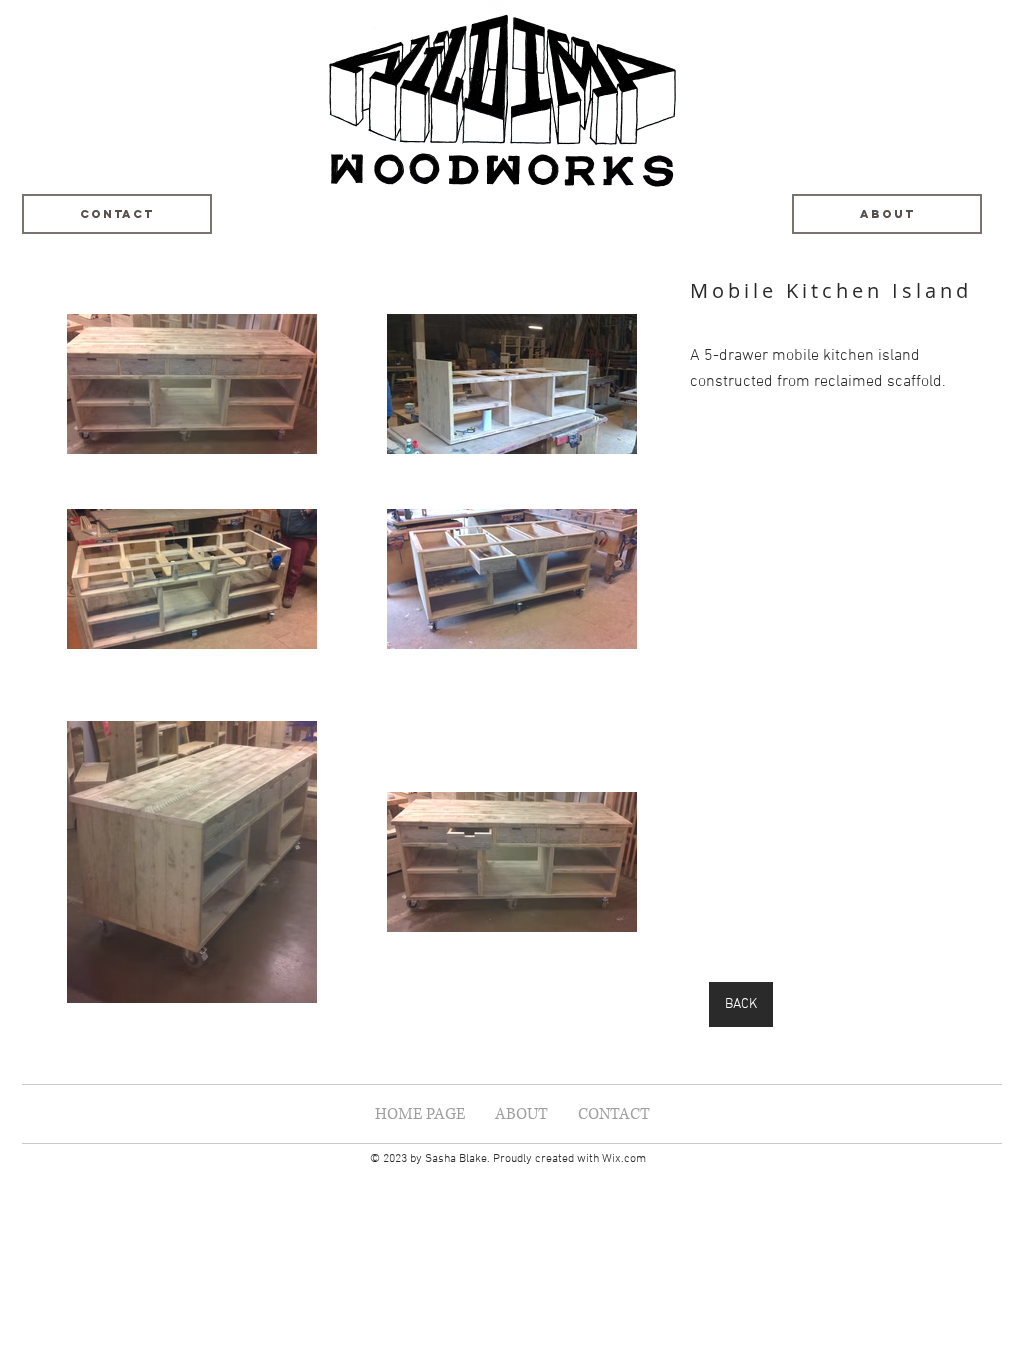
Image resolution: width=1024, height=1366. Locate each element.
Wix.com (624, 1159)
